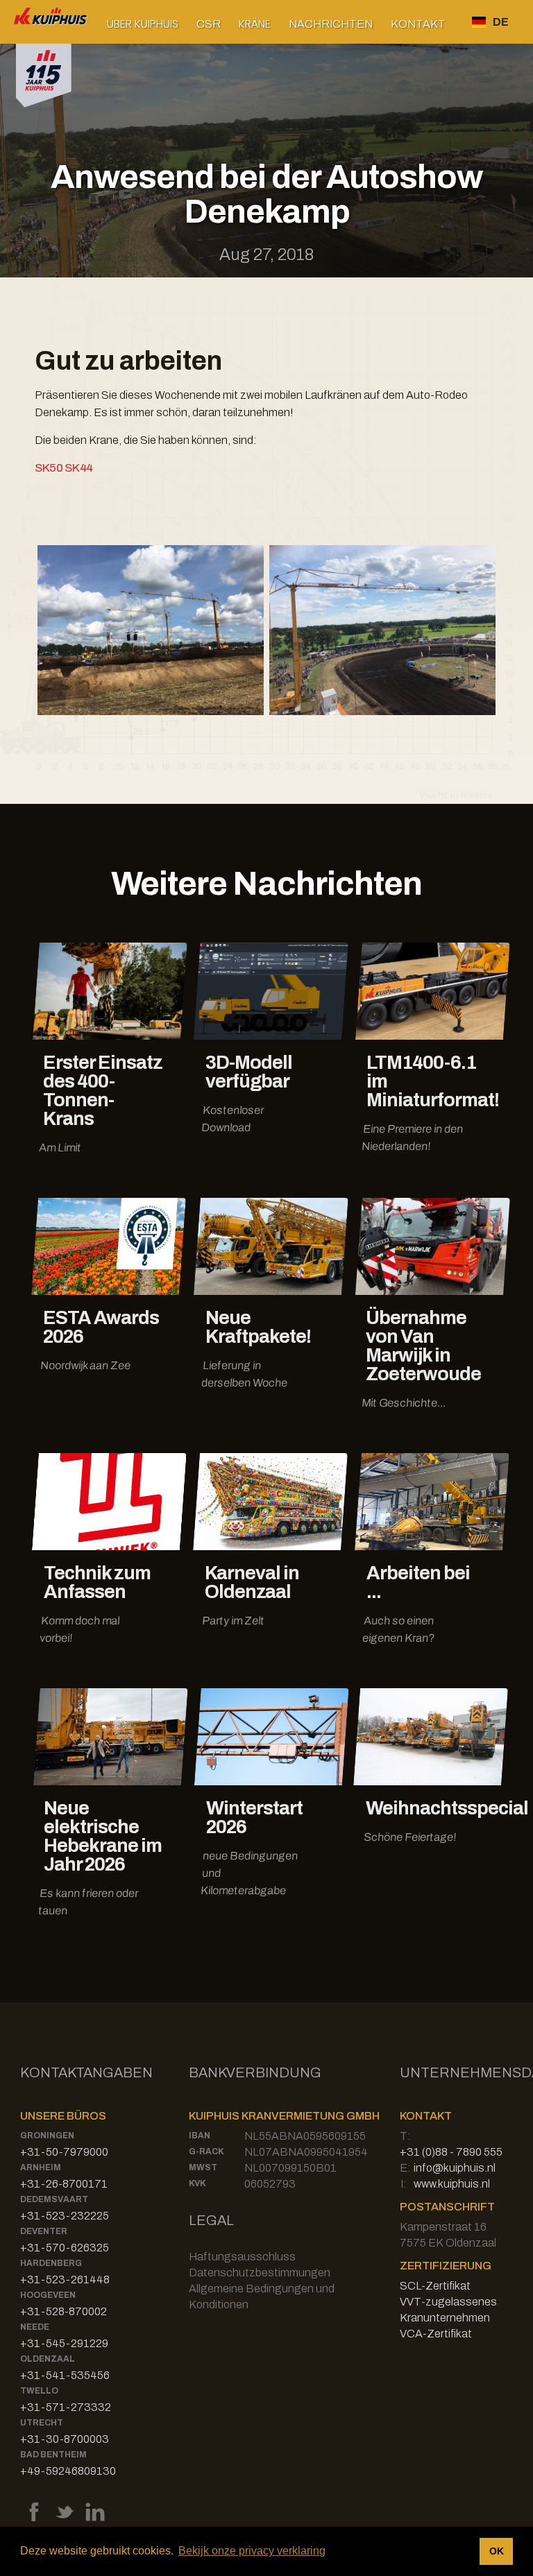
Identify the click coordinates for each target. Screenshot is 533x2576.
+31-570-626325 (65, 2248)
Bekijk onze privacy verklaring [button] (252, 2551)
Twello (39, 2391)
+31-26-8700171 (64, 2184)
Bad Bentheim (53, 2455)
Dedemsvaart (54, 2199)
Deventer (44, 2231)
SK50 (49, 468)
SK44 (78, 468)
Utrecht (42, 2423)
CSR (209, 24)
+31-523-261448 (65, 2279)
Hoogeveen (48, 2295)
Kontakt (418, 24)
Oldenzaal (48, 2359)
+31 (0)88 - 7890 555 (451, 2152)
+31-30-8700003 (65, 2439)
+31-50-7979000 (64, 2152)
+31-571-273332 (66, 2407)
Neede (35, 2327)
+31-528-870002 (64, 2311)
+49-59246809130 (68, 2471)
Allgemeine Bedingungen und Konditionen (262, 2296)
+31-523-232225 (65, 2216)
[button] (143, 24)
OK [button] (497, 2551)
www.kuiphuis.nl (452, 2184)
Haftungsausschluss (242, 2257)
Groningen (47, 2136)
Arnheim (41, 2167)
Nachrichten (331, 24)
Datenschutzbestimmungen (260, 2273)
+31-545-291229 (64, 2343)
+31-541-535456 (65, 2375)
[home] (51, 22)
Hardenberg (51, 2263)
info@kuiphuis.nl (455, 2168)
